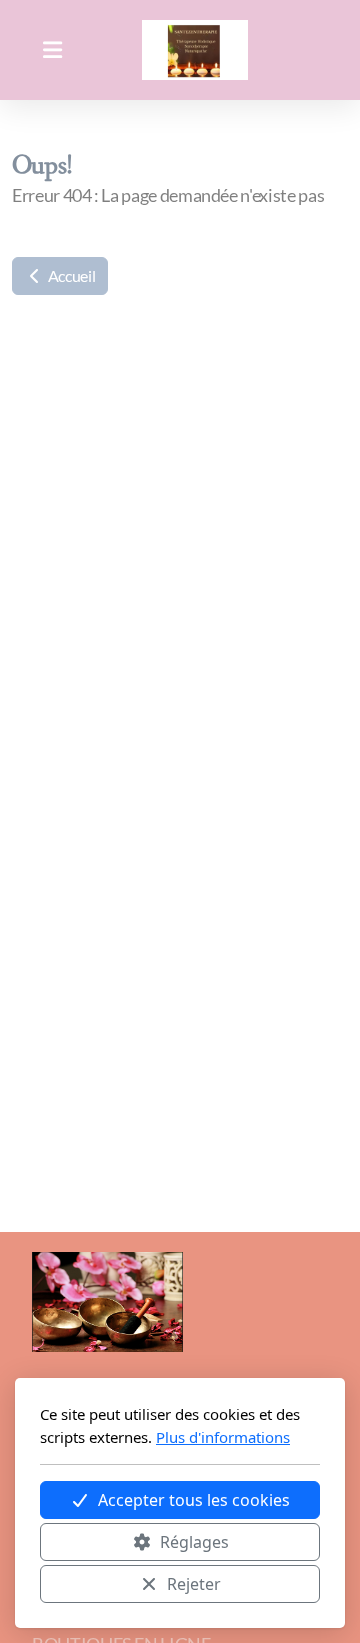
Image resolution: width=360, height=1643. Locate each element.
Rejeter (194, 1584)
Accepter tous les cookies (194, 1500)
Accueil (70, 275)
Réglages (194, 1542)
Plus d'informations (223, 1437)
